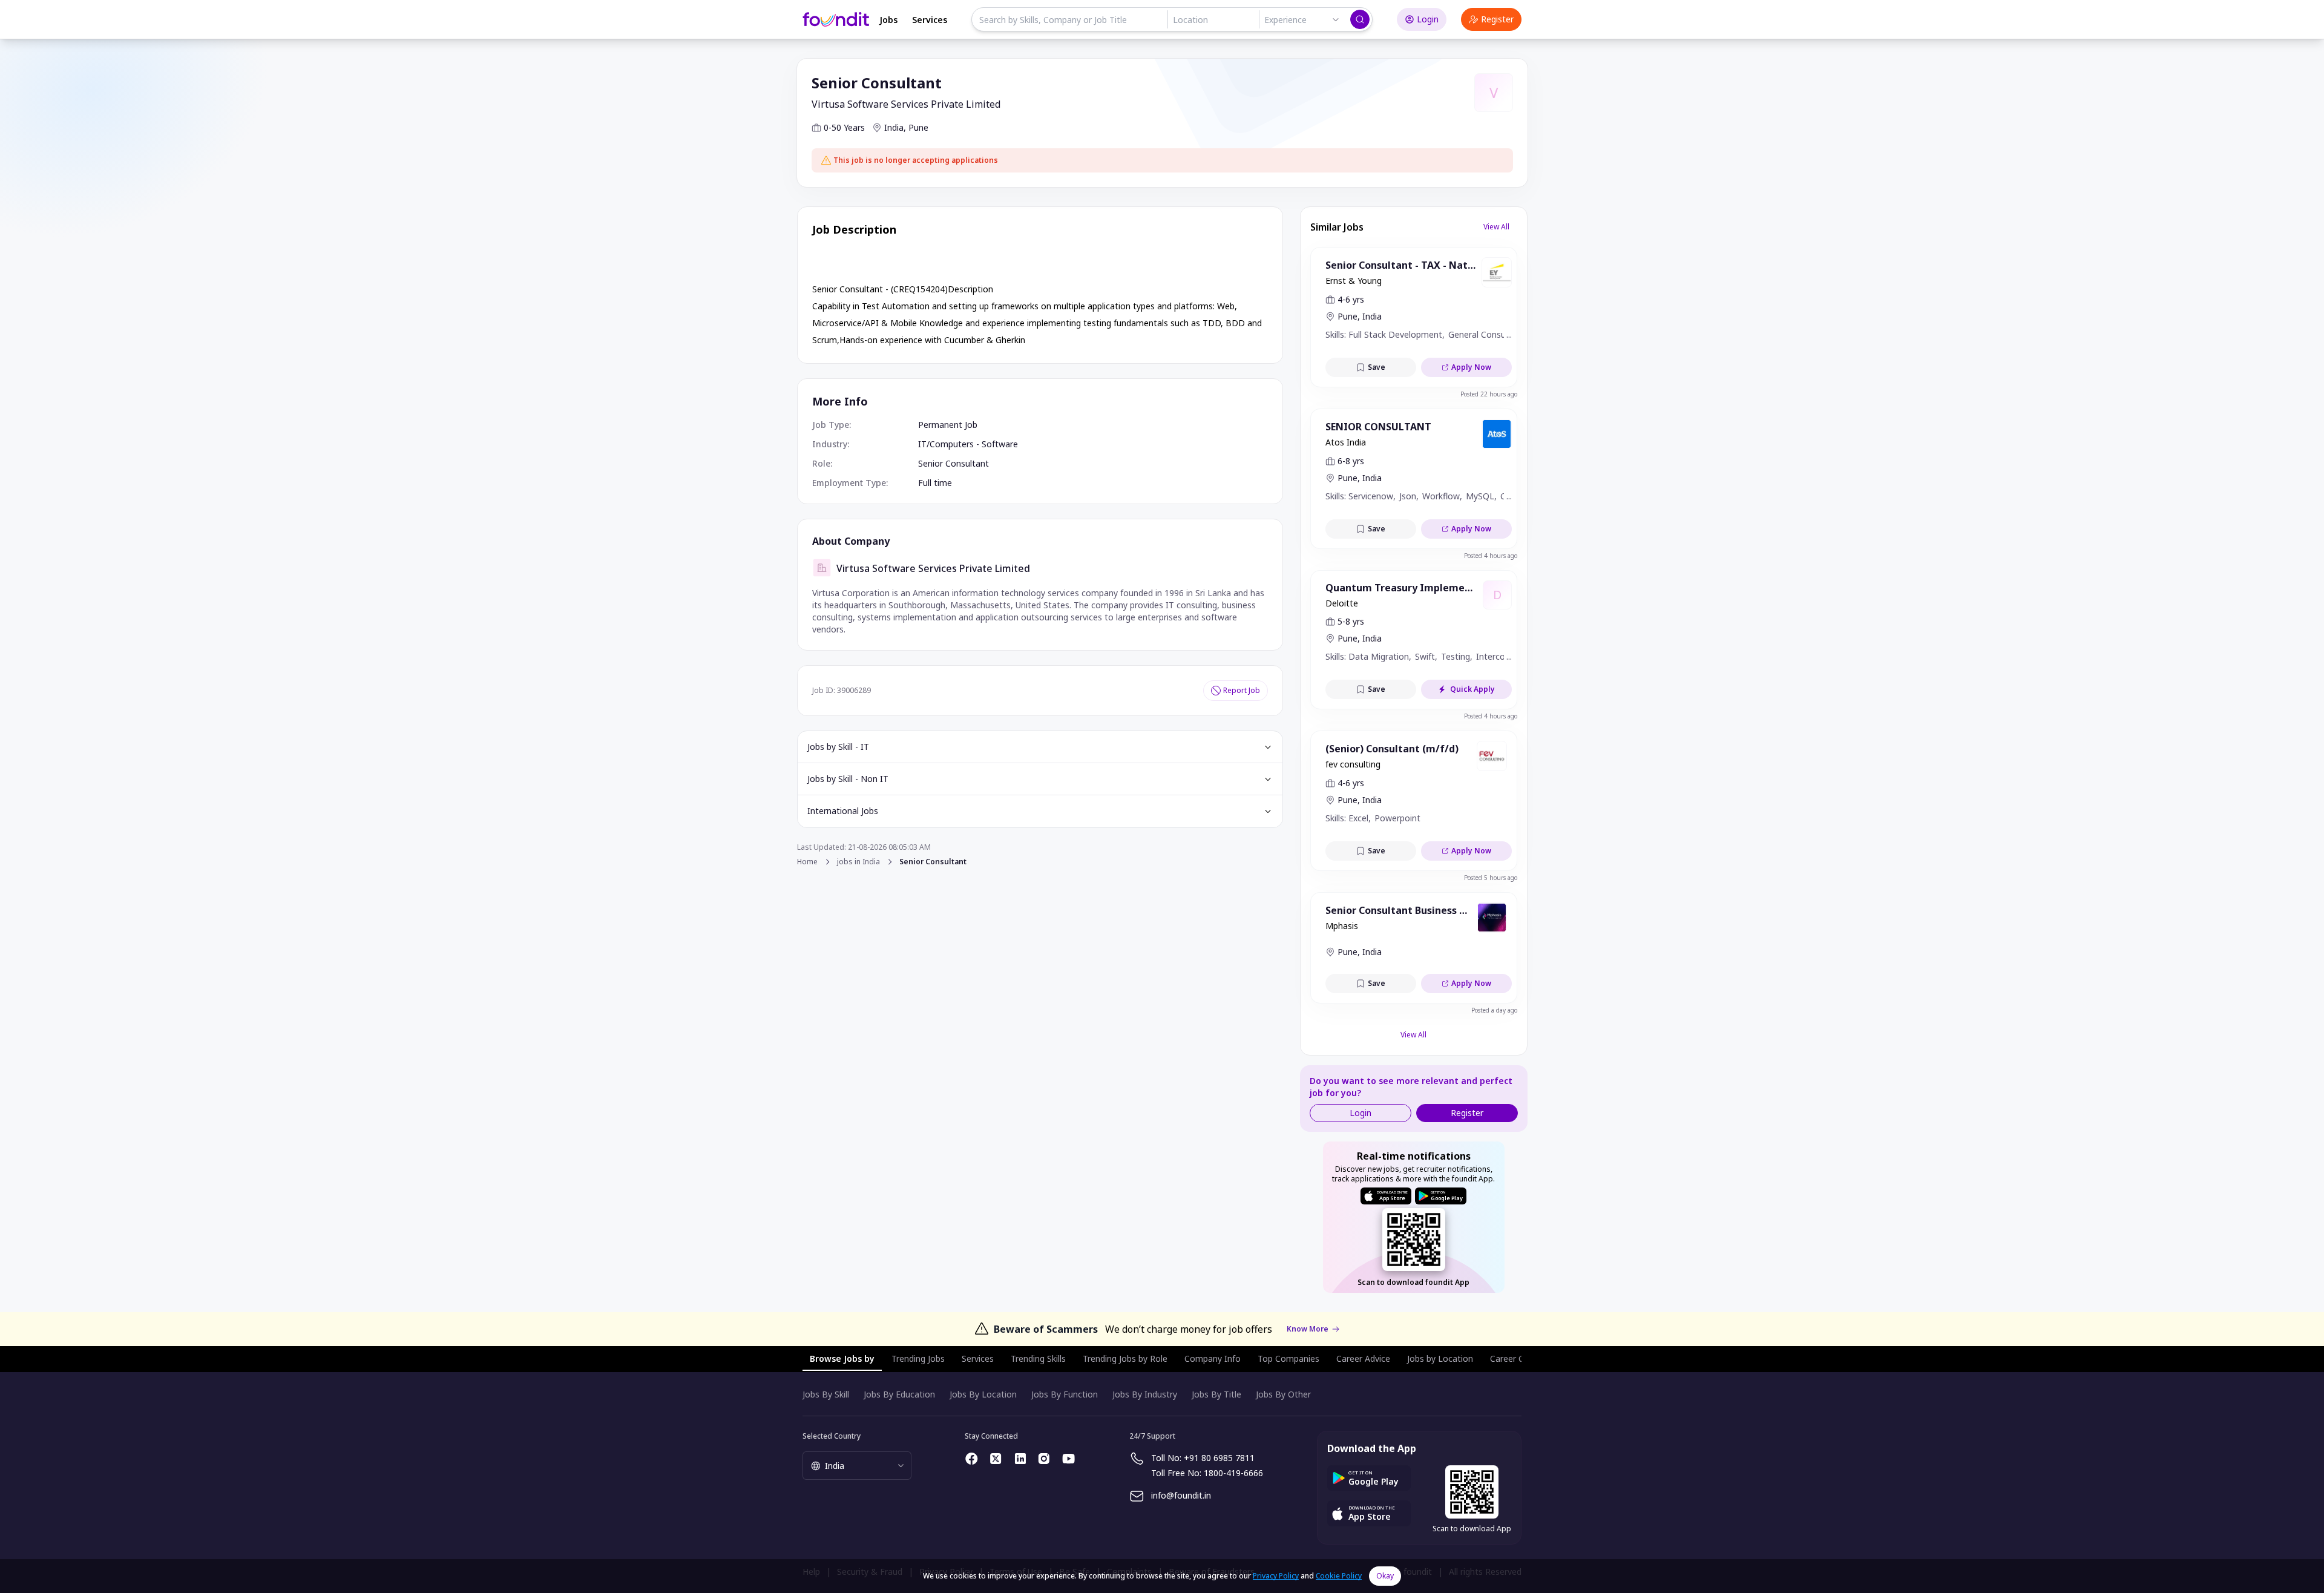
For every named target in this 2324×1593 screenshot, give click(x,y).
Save (1377, 367)
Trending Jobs (918, 1358)
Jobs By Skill (826, 1394)
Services (930, 20)
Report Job (1242, 690)
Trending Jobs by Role (1125, 1358)
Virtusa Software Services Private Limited (906, 104)
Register (1497, 19)
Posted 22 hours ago (1489, 394)
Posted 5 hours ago (1491, 878)
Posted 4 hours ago (1491, 556)
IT (922, 444)
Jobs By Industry (1145, 1394)
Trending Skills (1038, 1358)
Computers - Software (974, 444)
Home (807, 862)
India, (895, 127)
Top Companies (1288, 1358)
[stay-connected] (972, 1459)
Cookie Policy (1339, 1576)
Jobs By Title (1216, 1394)
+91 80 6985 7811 (1219, 1458)
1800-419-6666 (1233, 1473)
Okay (1385, 1576)
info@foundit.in (1181, 1495)
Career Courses (1520, 1358)
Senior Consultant (954, 463)
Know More (1308, 1329)
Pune (918, 127)
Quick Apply (1472, 689)
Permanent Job (948, 425)
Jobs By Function (1065, 1394)
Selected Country (832, 1436)
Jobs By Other (1283, 1394)
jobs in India (858, 862)
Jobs (888, 20)
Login (1428, 19)
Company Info (1213, 1358)
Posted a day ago (1494, 1010)
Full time (935, 483)
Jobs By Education (899, 1394)
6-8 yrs (1351, 461)
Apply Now (1471, 367)
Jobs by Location (1440, 1358)
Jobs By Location (983, 1394)
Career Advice (1363, 1358)
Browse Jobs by (842, 1358)
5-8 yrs (1351, 621)
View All (1496, 227)
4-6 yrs (1351, 299)
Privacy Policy (1276, 1576)
